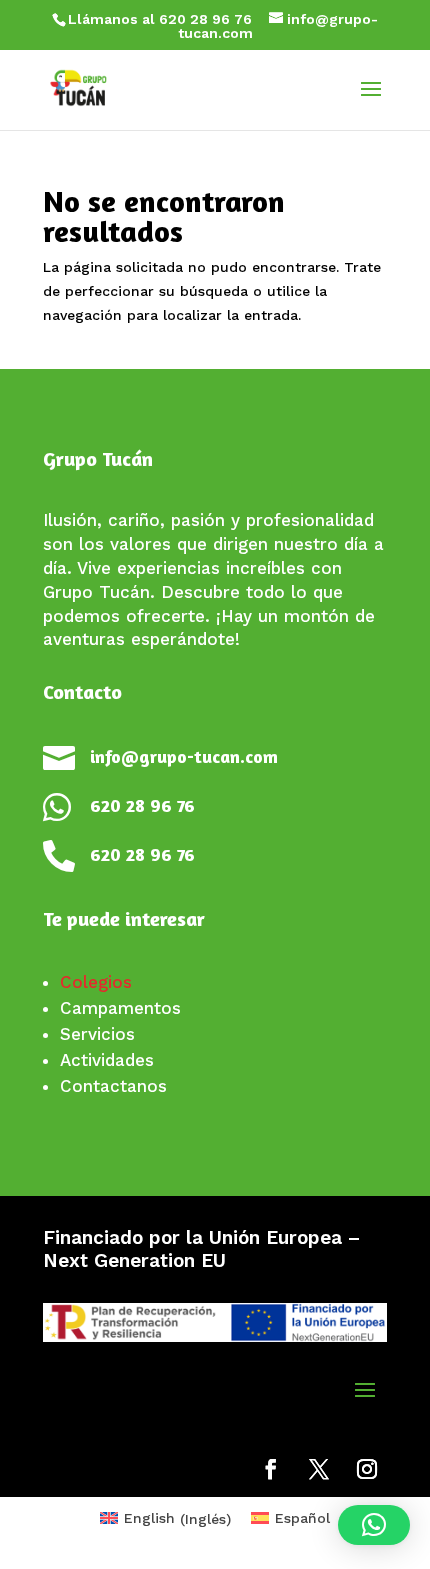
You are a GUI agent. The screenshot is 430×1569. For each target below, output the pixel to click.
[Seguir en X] (319, 1469)
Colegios (96, 982)
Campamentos (120, 1008)
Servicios (97, 1034)
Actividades (107, 1060)
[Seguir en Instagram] (367, 1469)
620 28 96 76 (142, 805)
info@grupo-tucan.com (184, 756)
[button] (374, 1525)
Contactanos (113, 1086)
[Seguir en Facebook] (271, 1469)
